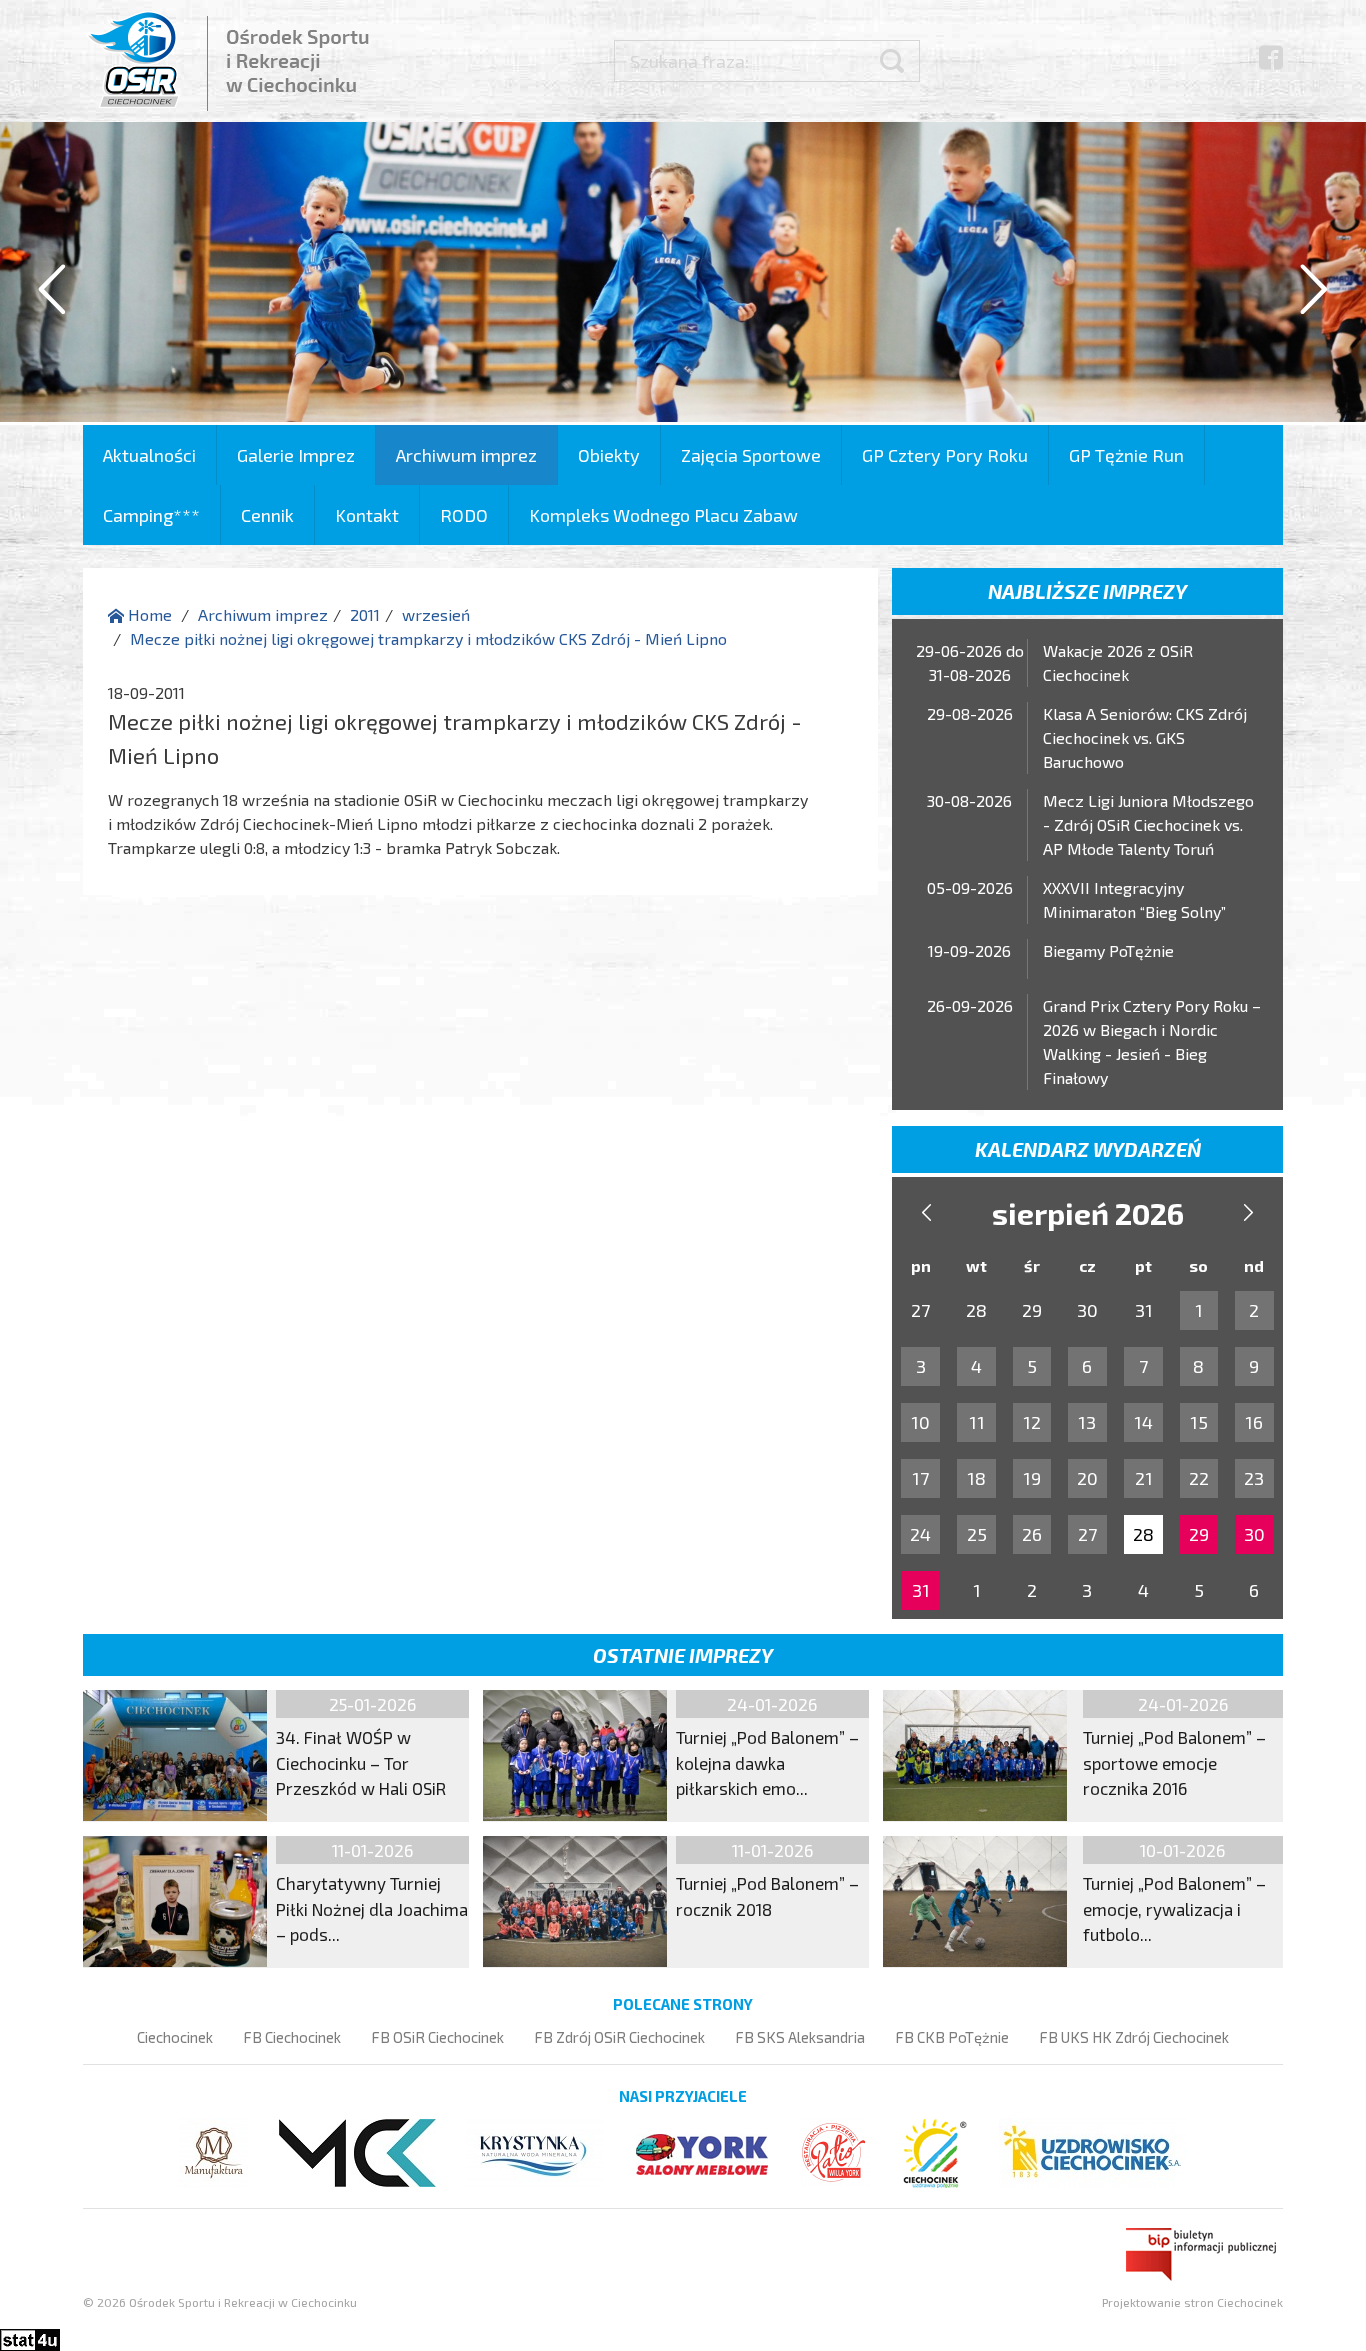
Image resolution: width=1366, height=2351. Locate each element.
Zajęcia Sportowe (751, 455)
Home (148, 614)
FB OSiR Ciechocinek (437, 2037)
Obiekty (609, 455)
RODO (464, 515)
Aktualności (149, 455)
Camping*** (151, 515)
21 (1144, 1478)
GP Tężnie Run (1126, 455)
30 (1254, 1534)
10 (920, 1422)
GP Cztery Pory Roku (945, 455)
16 (1254, 1422)
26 (1032, 1534)
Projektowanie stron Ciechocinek (1192, 2302)
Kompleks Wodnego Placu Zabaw (663, 515)
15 (1199, 1422)
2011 (365, 614)
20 (1087, 1478)
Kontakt (367, 515)
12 (1032, 1422)
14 (1143, 1422)
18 (976, 1478)
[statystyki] (30, 2337)
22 (1199, 1478)
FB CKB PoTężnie (952, 2037)
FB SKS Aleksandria (800, 2037)
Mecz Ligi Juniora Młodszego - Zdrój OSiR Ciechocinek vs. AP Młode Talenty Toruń (1148, 824)
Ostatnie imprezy (683, 1655)
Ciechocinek (175, 2037)
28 (1143, 1534)
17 (920, 1478)
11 (977, 1422)
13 (1087, 1422)
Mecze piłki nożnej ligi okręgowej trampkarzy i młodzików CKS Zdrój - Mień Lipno (428, 638)
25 (977, 1534)
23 (1254, 1478)
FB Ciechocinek (292, 2037)
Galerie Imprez (296, 455)
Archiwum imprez (466, 455)
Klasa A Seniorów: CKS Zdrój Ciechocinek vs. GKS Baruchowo (1145, 737)
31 (921, 1590)
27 (1087, 1534)
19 (1032, 1478)
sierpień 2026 (1088, 1213)
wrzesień (436, 614)
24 (920, 1534)
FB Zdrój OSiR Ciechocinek (619, 2037)
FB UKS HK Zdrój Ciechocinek (1134, 2037)
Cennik (267, 515)
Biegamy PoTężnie (1108, 950)
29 (1199, 1534)
